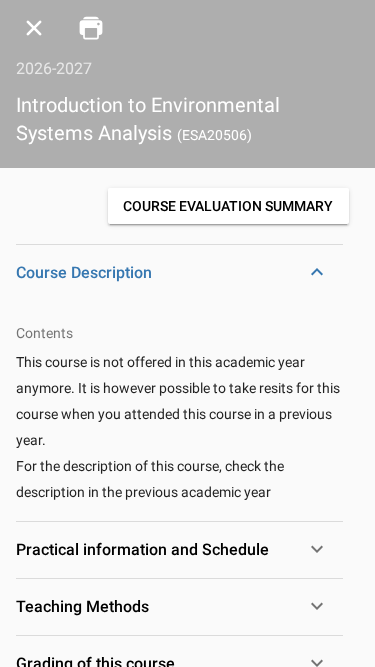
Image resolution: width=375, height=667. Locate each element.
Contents (44, 333)
